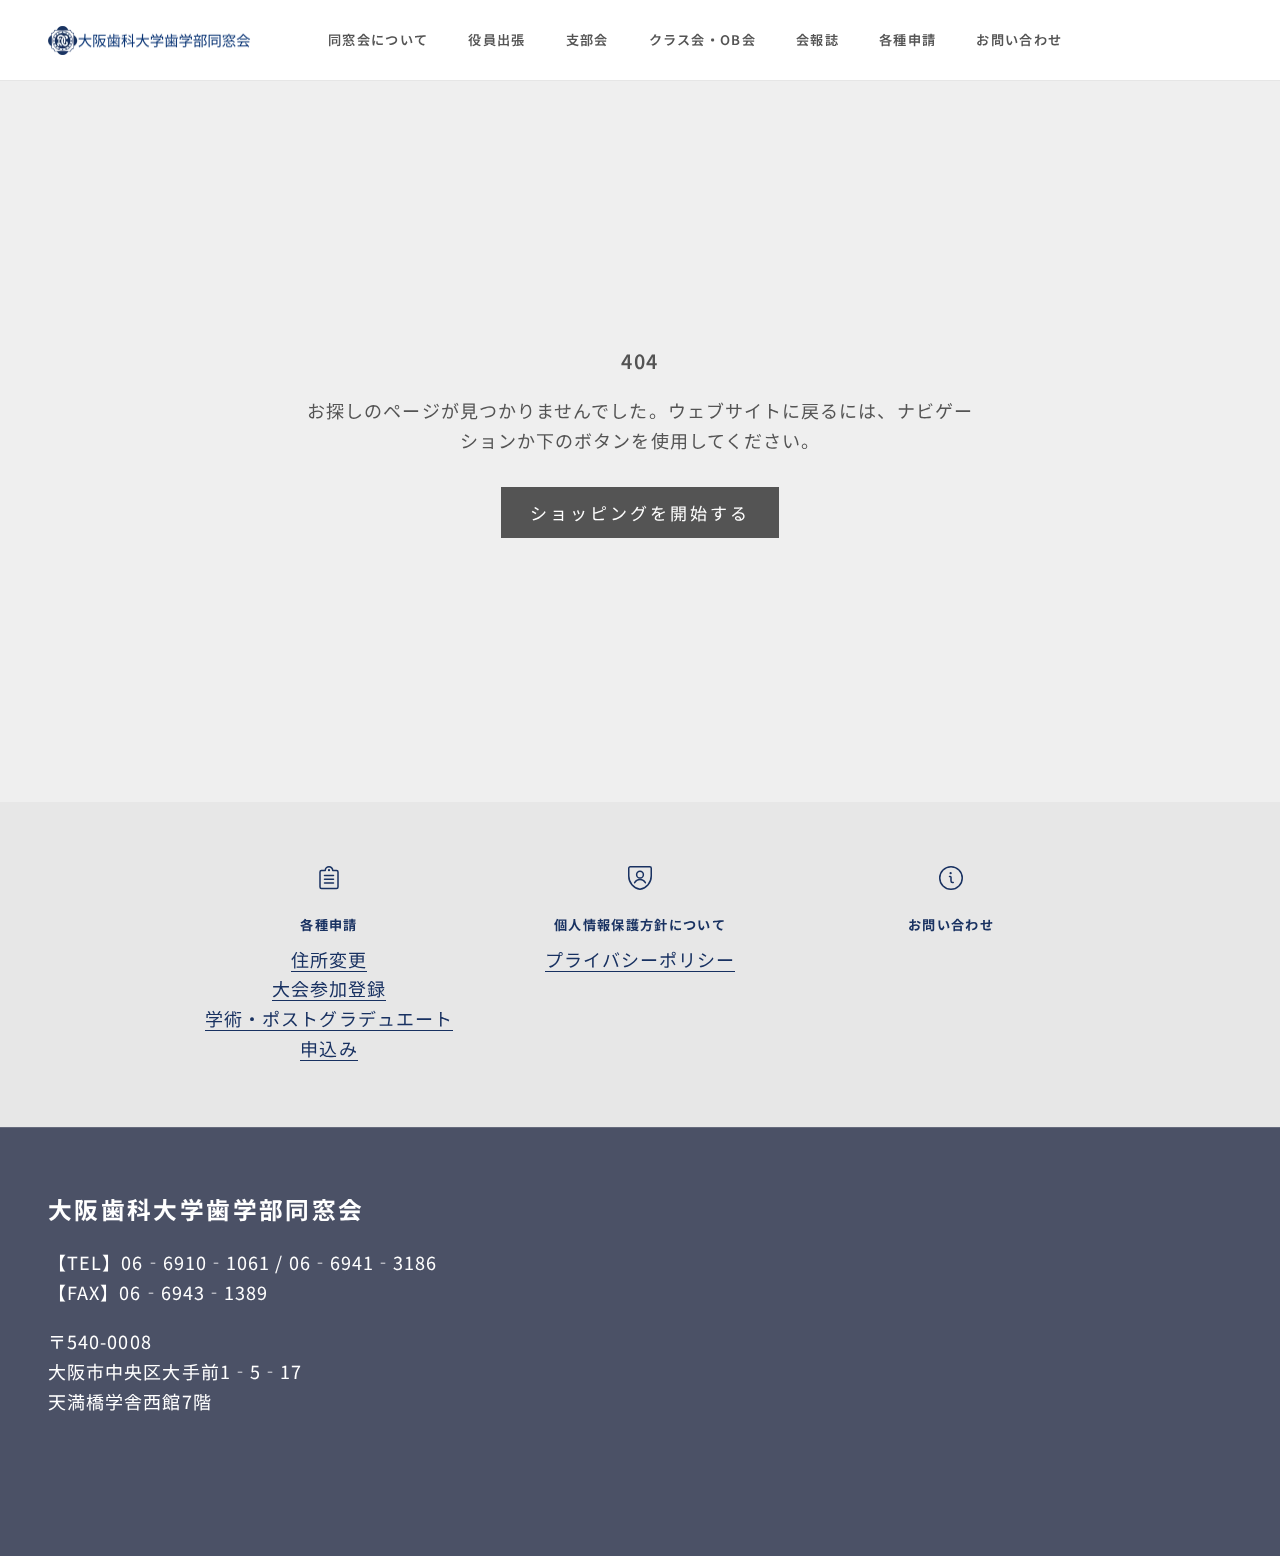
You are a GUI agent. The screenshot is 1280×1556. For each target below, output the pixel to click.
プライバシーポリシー (640, 959)
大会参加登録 (329, 988)
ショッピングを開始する (640, 512)
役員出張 (496, 39)
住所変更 (329, 959)
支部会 (587, 39)
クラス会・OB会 (703, 39)
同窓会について (378, 39)
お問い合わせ (1019, 39)
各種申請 (907, 39)
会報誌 (817, 39)
